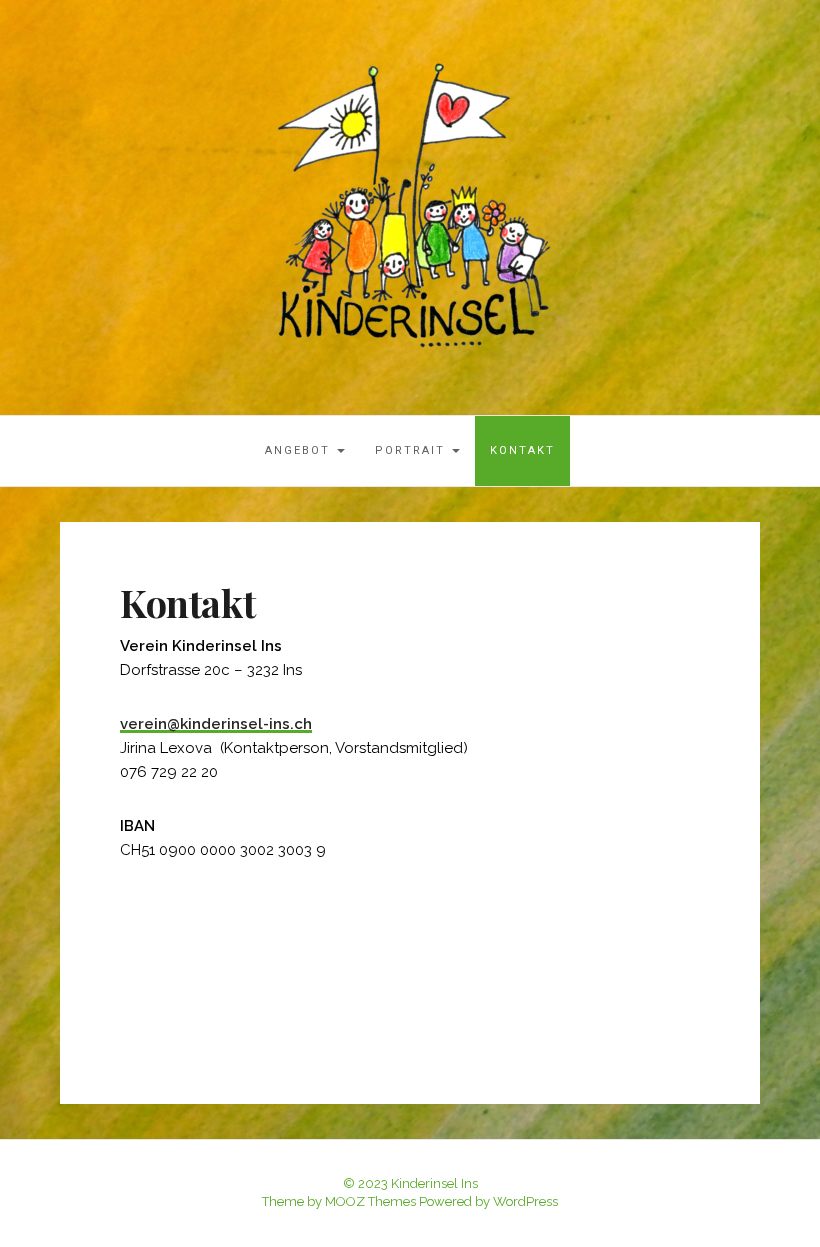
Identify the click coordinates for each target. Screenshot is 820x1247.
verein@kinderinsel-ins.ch (216, 724)
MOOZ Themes (370, 1201)
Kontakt (522, 450)
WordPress (525, 1201)
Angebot (300, 450)
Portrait (412, 450)
